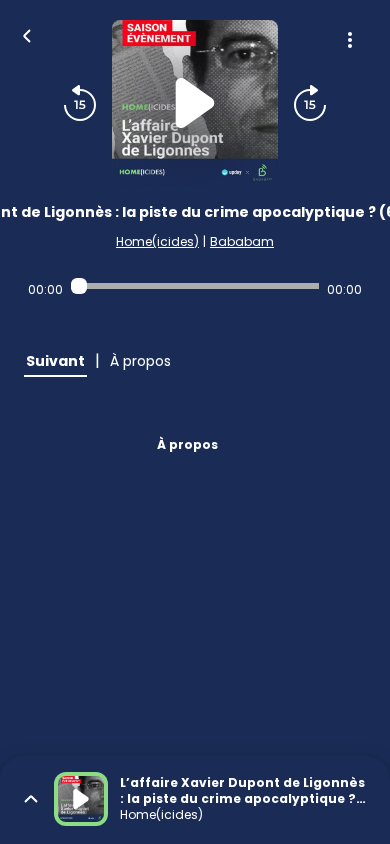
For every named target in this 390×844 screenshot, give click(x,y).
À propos (187, 444)
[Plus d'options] (350, 40)
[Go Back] (27, 34)
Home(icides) (157, 241)
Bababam (242, 241)
